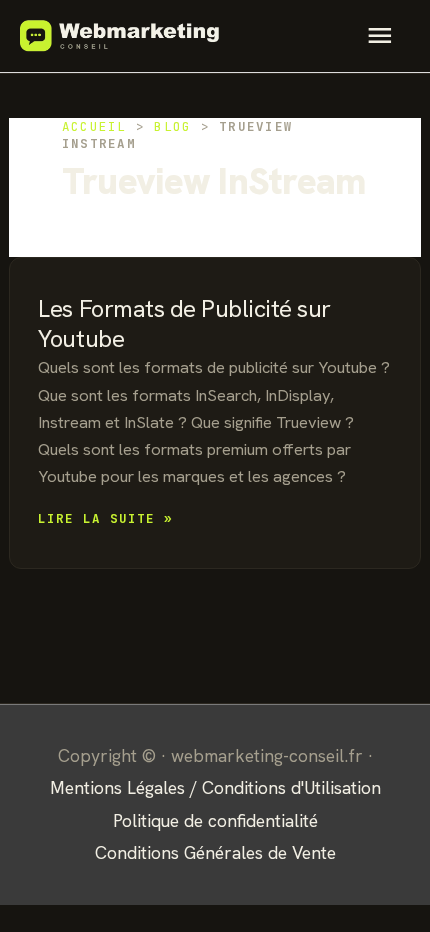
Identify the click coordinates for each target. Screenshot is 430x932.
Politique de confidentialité (215, 820)
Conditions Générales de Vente (215, 852)
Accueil (94, 126)
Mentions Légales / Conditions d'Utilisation (215, 787)
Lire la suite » (105, 519)
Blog (172, 126)
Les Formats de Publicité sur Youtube (184, 323)
